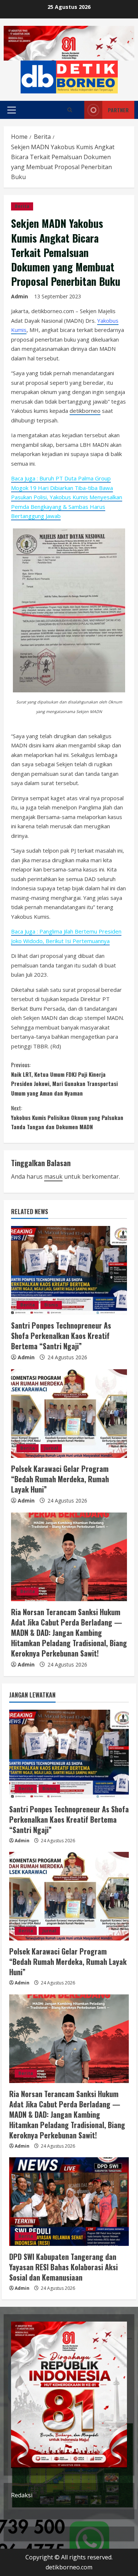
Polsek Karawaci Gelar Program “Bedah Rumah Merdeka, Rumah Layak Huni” (60, 1479)
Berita (22, 206)
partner (118, 110)
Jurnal (51, 1448)
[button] (12, 110)
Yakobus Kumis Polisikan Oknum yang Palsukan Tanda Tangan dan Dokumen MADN (67, 1117)
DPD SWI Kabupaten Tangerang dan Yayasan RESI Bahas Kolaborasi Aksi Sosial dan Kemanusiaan (63, 2267)
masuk (53, 1176)
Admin (20, 296)
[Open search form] (70, 110)
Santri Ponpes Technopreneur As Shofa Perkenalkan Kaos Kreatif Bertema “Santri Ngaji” (61, 1336)
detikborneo (85, 411)
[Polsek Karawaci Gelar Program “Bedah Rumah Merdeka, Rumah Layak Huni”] (69, 1414)
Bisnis (51, 1305)
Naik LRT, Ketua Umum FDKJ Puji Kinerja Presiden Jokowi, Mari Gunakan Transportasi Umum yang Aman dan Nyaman (64, 1079)
